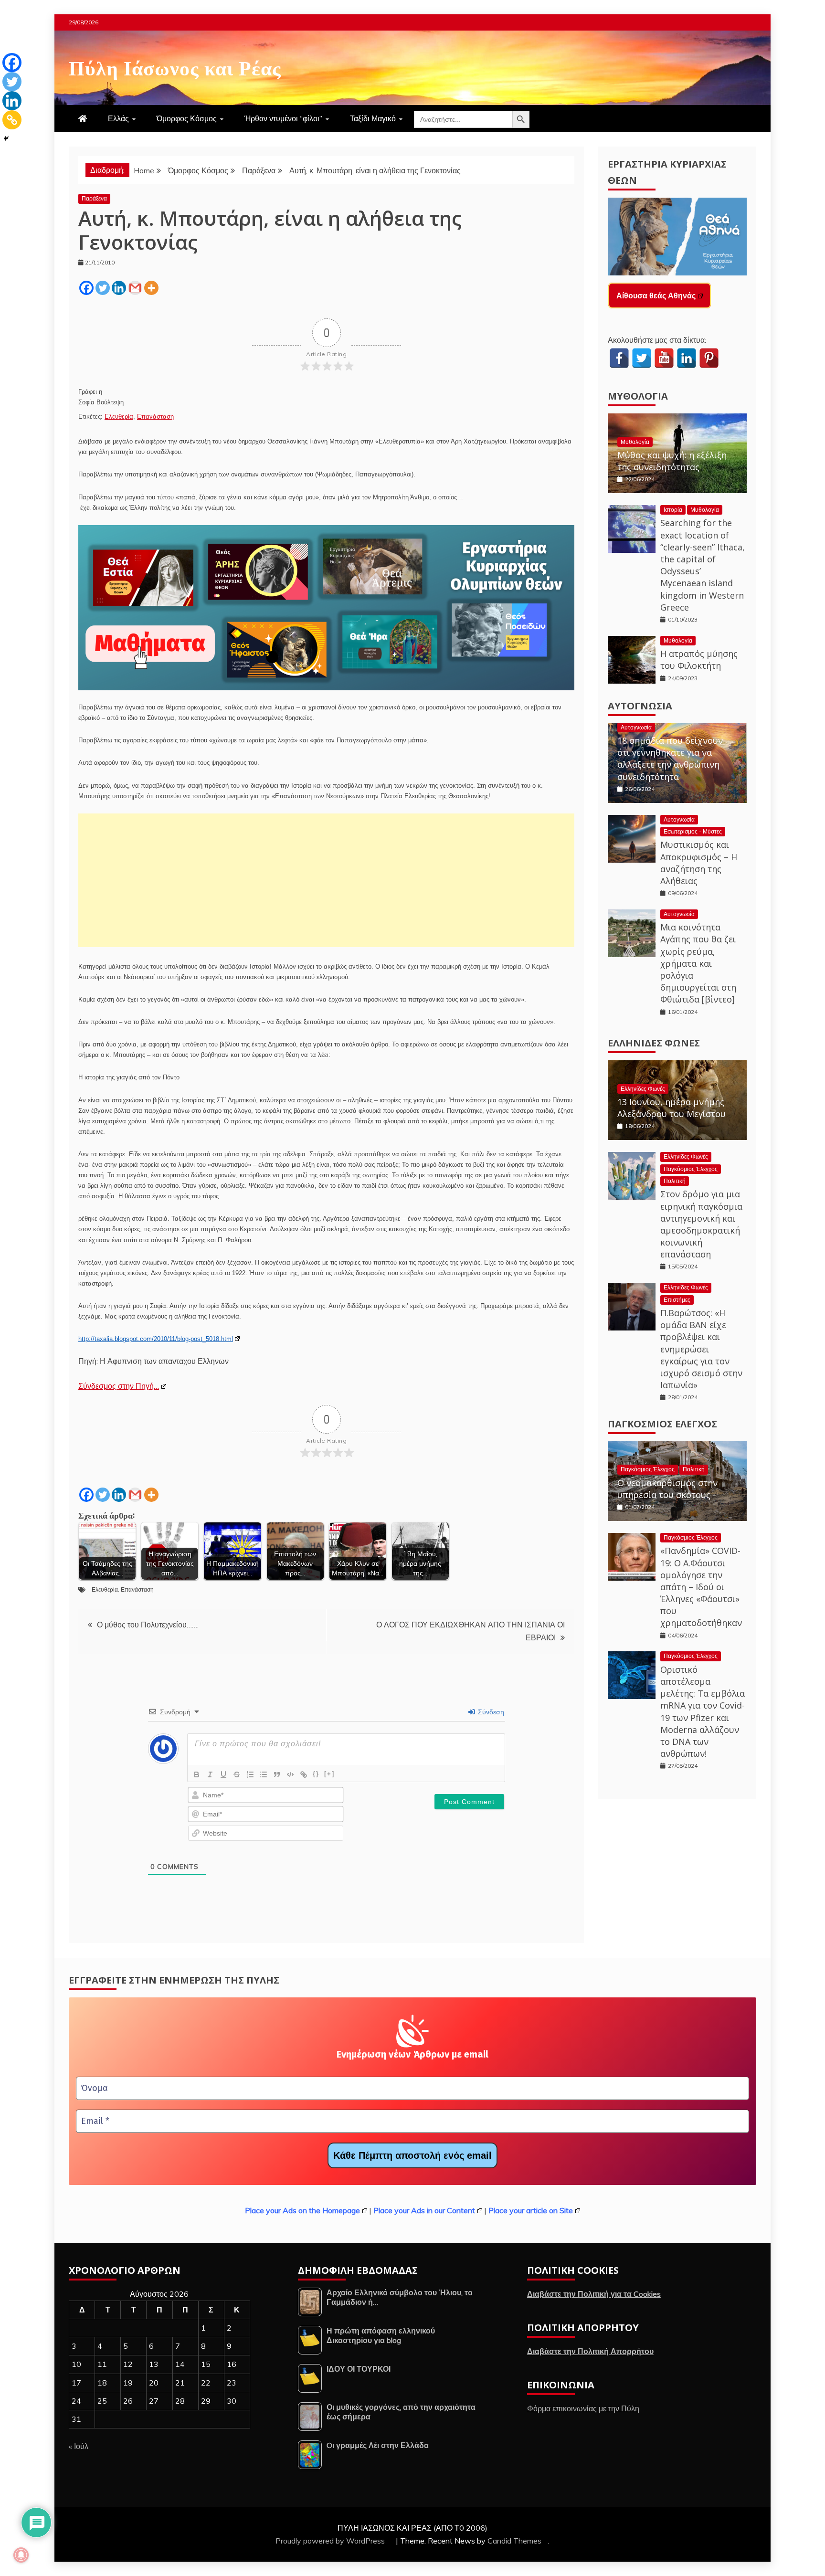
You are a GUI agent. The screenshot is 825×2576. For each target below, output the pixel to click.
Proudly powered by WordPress (331, 2541)
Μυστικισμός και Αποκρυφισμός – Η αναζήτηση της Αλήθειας (699, 863)
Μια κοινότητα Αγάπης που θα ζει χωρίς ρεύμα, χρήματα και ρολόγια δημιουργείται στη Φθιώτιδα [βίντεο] (698, 963)
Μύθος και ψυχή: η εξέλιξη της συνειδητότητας (672, 461)
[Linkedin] (119, 288)
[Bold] (197, 1774)
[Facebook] (86, 288)
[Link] (304, 1774)
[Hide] (6, 138)
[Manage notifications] (21, 2555)
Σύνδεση (490, 1712)
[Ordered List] (250, 1774)
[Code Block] (290, 1774)
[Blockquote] (277, 1774)
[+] (329, 1774)
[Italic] (210, 1774)
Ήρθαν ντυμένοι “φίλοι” (283, 118)
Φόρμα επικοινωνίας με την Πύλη (583, 2408)
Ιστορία (673, 510)
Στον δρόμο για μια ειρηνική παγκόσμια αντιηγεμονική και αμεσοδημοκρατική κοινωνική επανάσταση (701, 1224)
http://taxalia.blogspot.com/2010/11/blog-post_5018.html (156, 1339)
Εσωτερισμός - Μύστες (693, 831)
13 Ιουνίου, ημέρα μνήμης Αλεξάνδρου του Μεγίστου (672, 1108)
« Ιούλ (79, 2446)
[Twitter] (103, 288)
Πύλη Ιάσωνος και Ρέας (175, 66)
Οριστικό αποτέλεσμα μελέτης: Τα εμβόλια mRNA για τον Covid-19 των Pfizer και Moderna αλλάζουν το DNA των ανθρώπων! (703, 1711)
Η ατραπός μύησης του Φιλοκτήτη (699, 660)
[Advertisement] (326, 880)
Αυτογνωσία (640, 706)
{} (316, 1774)
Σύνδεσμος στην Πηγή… (119, 1386)
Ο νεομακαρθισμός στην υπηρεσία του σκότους (667, 1489)
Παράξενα (94, 198)
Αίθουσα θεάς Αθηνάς (656, 296)
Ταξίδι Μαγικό (373, 118)
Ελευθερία (119, 417)
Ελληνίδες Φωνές (654, 1043)
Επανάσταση (155, 417)
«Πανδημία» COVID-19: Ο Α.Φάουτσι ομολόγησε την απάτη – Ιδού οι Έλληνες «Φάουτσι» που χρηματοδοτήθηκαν (701, 1587)
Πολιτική (675, 1181)
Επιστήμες (677, 1300)
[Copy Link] (12, 120)
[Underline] (223, 1774)
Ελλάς (118, 118)
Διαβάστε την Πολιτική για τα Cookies (594, 2294)
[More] (151, 288)
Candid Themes (514, 2541)
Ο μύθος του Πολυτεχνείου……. (148, 1625)
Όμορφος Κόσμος (187, 118)
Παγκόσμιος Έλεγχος (691, 1169)
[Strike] (237, 1774)
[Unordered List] (264, 1774)
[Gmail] (135, 288)
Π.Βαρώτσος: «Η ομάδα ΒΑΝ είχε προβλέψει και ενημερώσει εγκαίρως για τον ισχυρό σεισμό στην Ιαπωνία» (701, 1349)
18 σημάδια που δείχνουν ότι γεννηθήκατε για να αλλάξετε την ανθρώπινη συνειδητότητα (670, 759)
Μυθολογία (638, 396)
